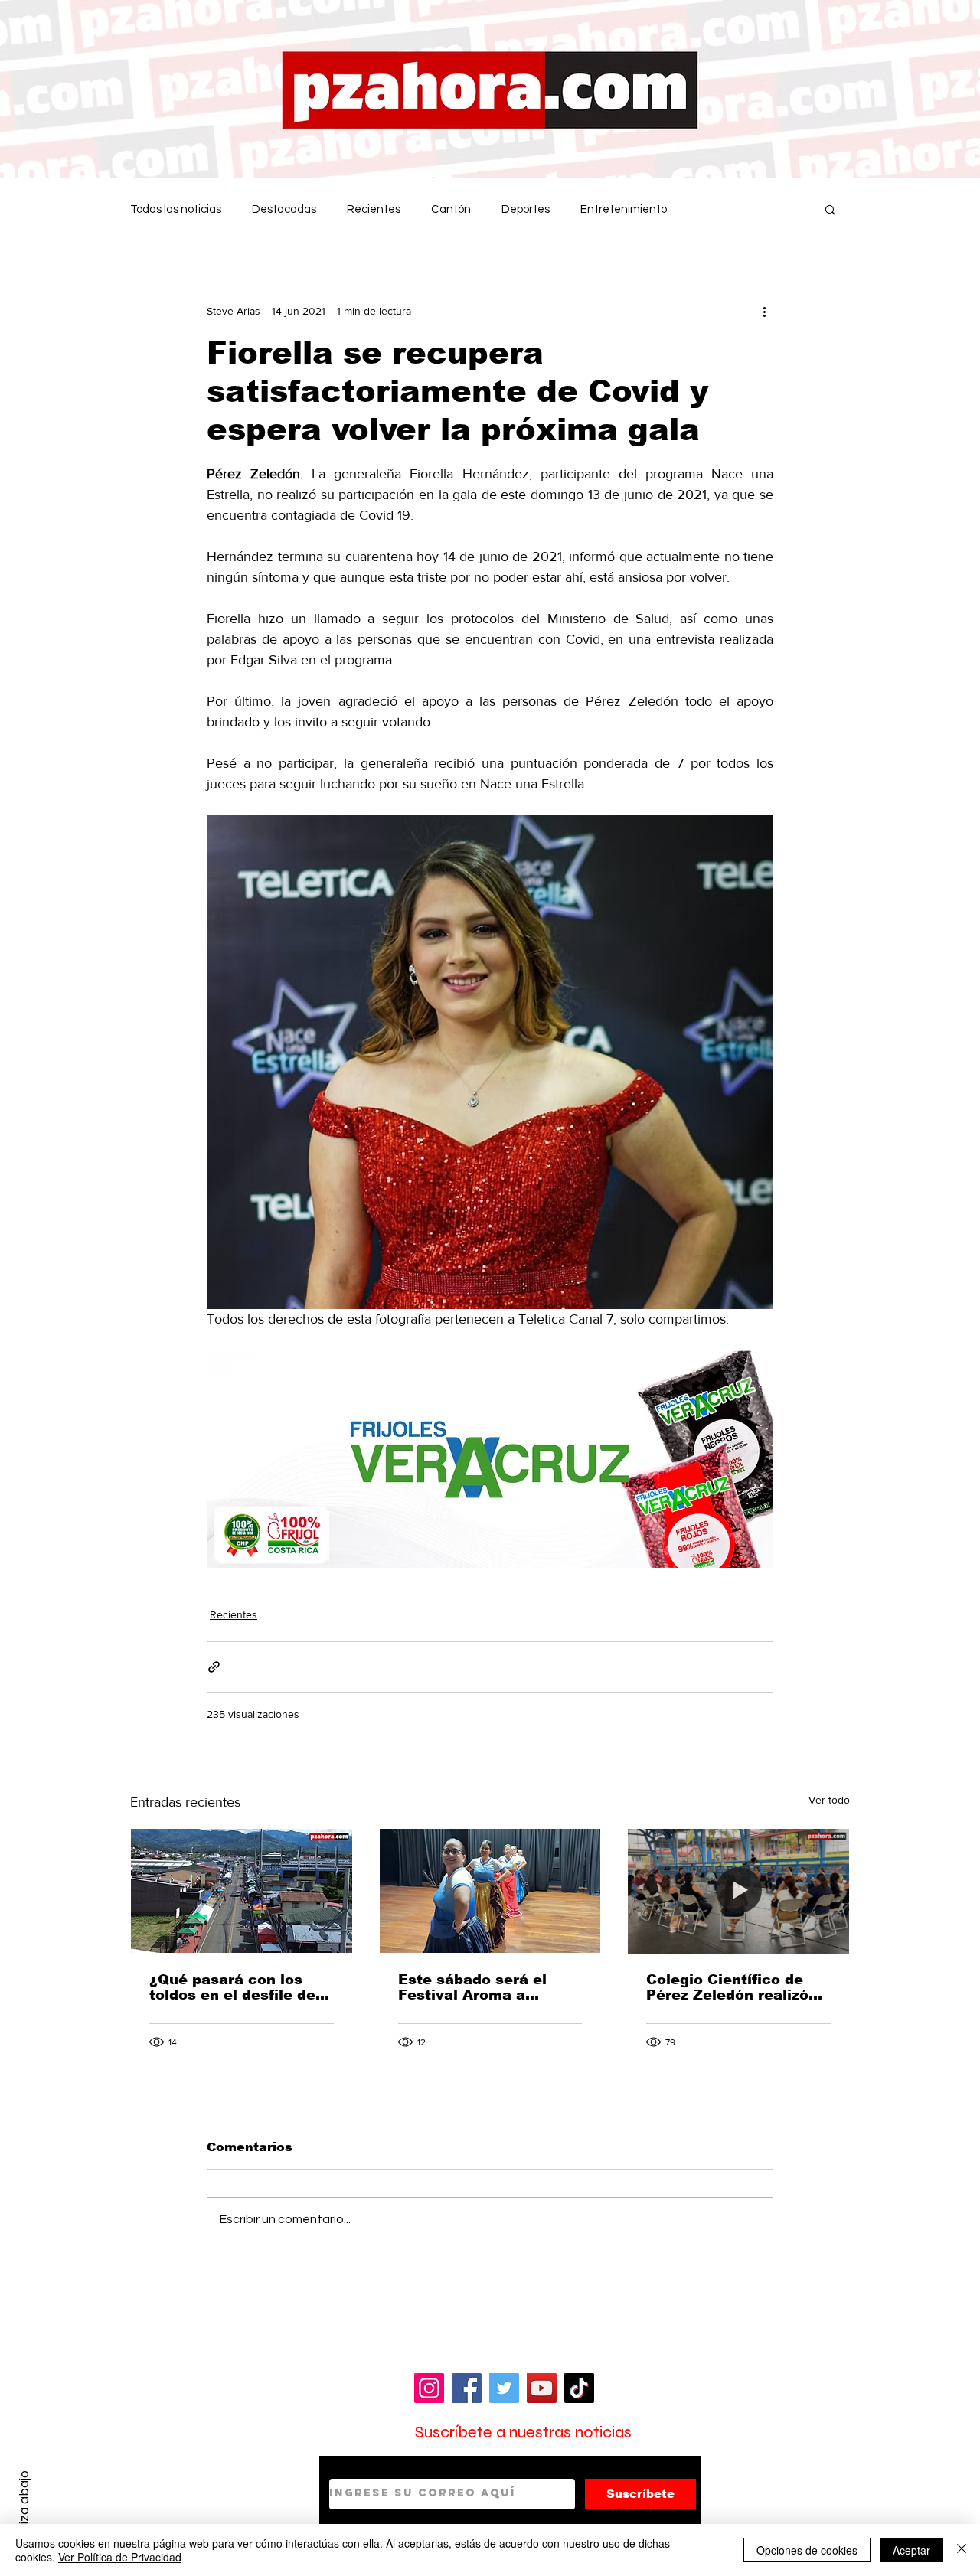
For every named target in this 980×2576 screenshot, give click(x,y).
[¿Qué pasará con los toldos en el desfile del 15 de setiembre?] (242, 1891)
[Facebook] (467, 2388)
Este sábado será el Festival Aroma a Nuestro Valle (472, 1987)
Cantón (451, 209)
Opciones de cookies (807, 2550)
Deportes (526, 209)
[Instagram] (429, 2388)
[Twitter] (504, 2388)
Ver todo (829, 1800)
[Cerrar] (962, 2550)
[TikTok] (579, 2388)
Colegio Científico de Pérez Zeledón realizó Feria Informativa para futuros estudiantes (730, 1987)
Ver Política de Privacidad (120, 2557)
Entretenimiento (624, 209)
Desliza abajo (24, 2509)
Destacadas (284, 209)
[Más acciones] (764, 311)
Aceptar (911, 2550)
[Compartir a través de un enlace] (214, 1667)
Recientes (374, 209)
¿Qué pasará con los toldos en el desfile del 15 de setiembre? (235, 1987)
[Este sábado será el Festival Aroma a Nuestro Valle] (490, 1891)
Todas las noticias (176, 209)
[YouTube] (542, 2388)
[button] (830, 209)
